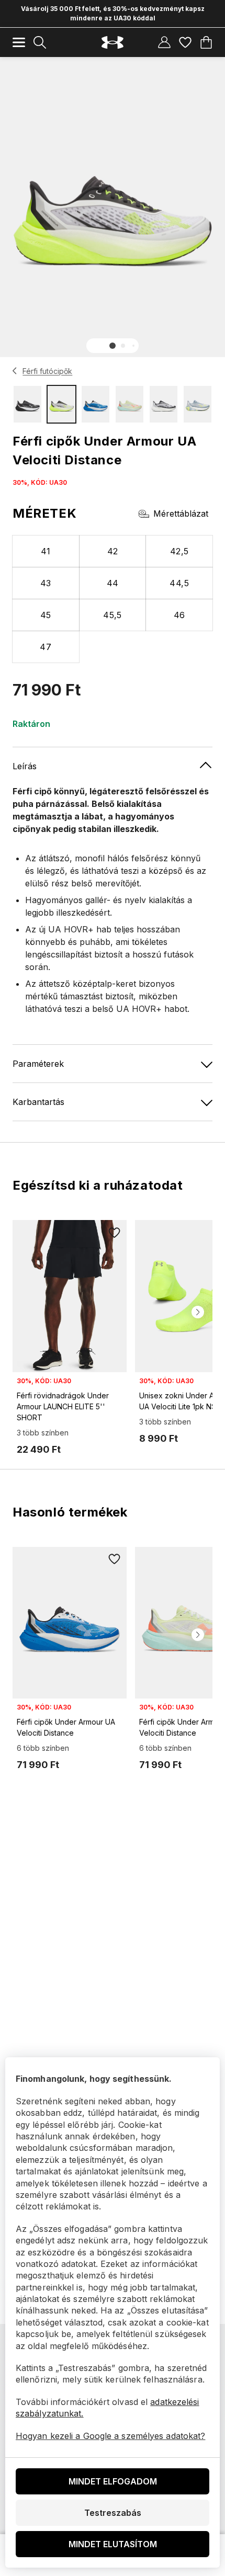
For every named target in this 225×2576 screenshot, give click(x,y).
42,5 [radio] (179, 551)
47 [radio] (46, 647)
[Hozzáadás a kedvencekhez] (114, 1233)
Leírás (25, 766)
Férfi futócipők (47, 371)
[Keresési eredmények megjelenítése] (40, 42)
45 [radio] (46, 615)
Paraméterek (38, 1064)
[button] (113, 346)
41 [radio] (46, 551)
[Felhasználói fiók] (164, 42)
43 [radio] (46, 583)
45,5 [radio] (113, 615)
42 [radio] (113, 551)
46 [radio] (179, 615)
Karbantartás (38, 1102)
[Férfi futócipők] (15, 371)
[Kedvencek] (185, 42)
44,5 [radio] (179, 583)
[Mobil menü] (19, 42)
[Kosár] (206, 42)
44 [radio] (113, 583)
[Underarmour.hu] (113, 43)
